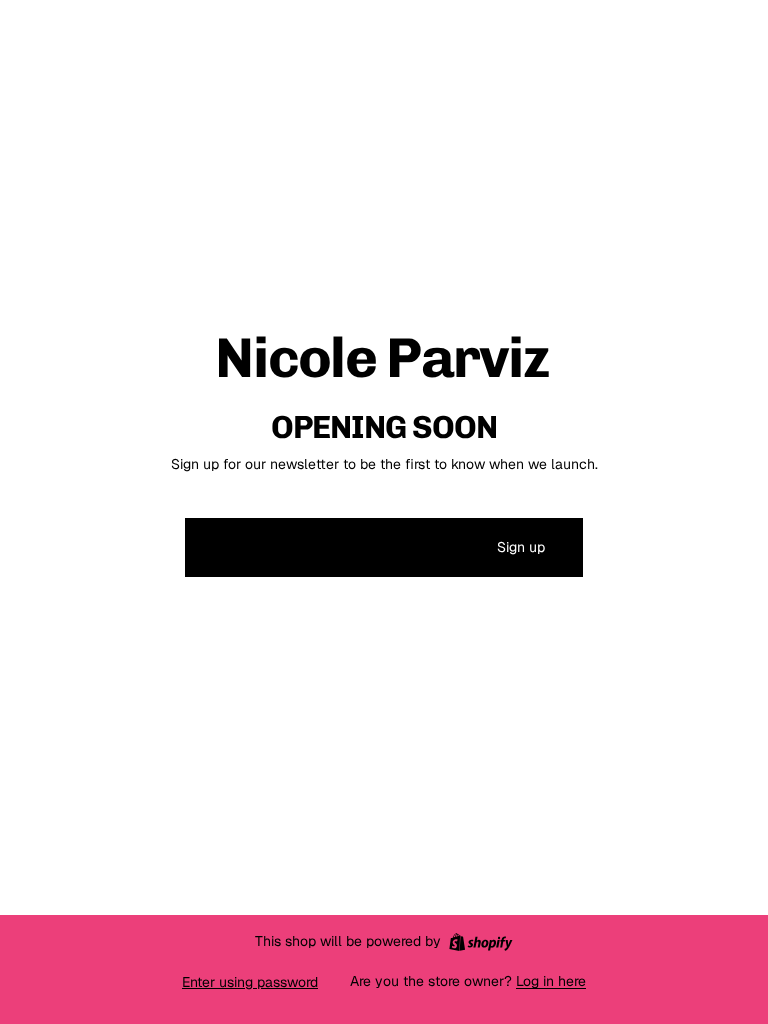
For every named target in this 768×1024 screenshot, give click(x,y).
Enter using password (250, 982)
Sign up (521, 547)
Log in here (551, 981)
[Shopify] (480, 942)
